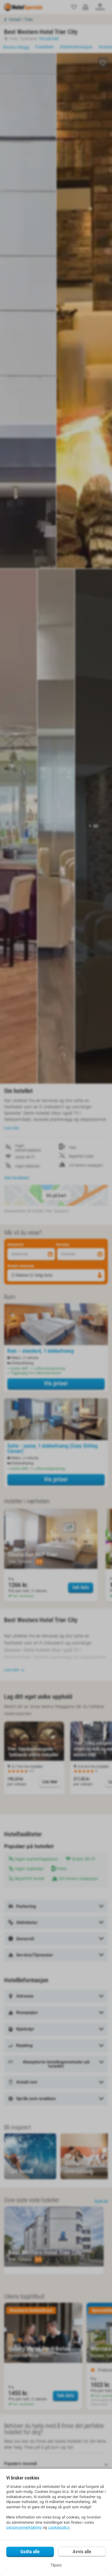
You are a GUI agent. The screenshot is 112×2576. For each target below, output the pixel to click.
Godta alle (30, 2552)
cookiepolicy (59, 2527)
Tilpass (56, 2565)
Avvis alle (82, 2552)
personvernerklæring (24, 2527)
